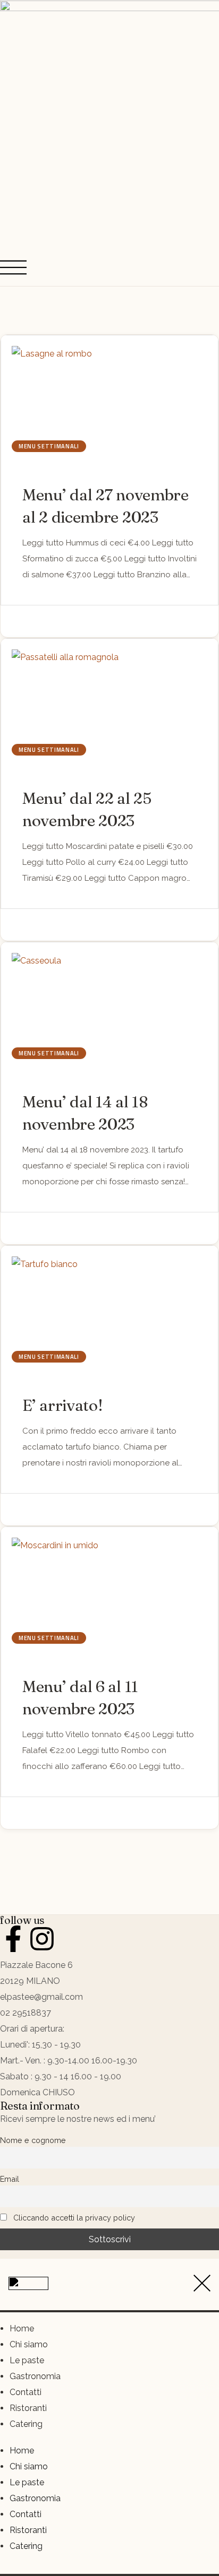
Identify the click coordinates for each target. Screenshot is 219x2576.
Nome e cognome (33, 2140)
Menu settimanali (49, 446)
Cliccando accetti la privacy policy (73, 2218)
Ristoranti (28, 2408)
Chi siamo (29, 2344)
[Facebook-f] (13, 1939)
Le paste (27, 2360)
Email (10, 2179)
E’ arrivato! (62, 1405)
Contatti (26, 2392)
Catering (26, 2424)
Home (22, 2328)
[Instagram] (42, 1939)
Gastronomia (35, 2376)
